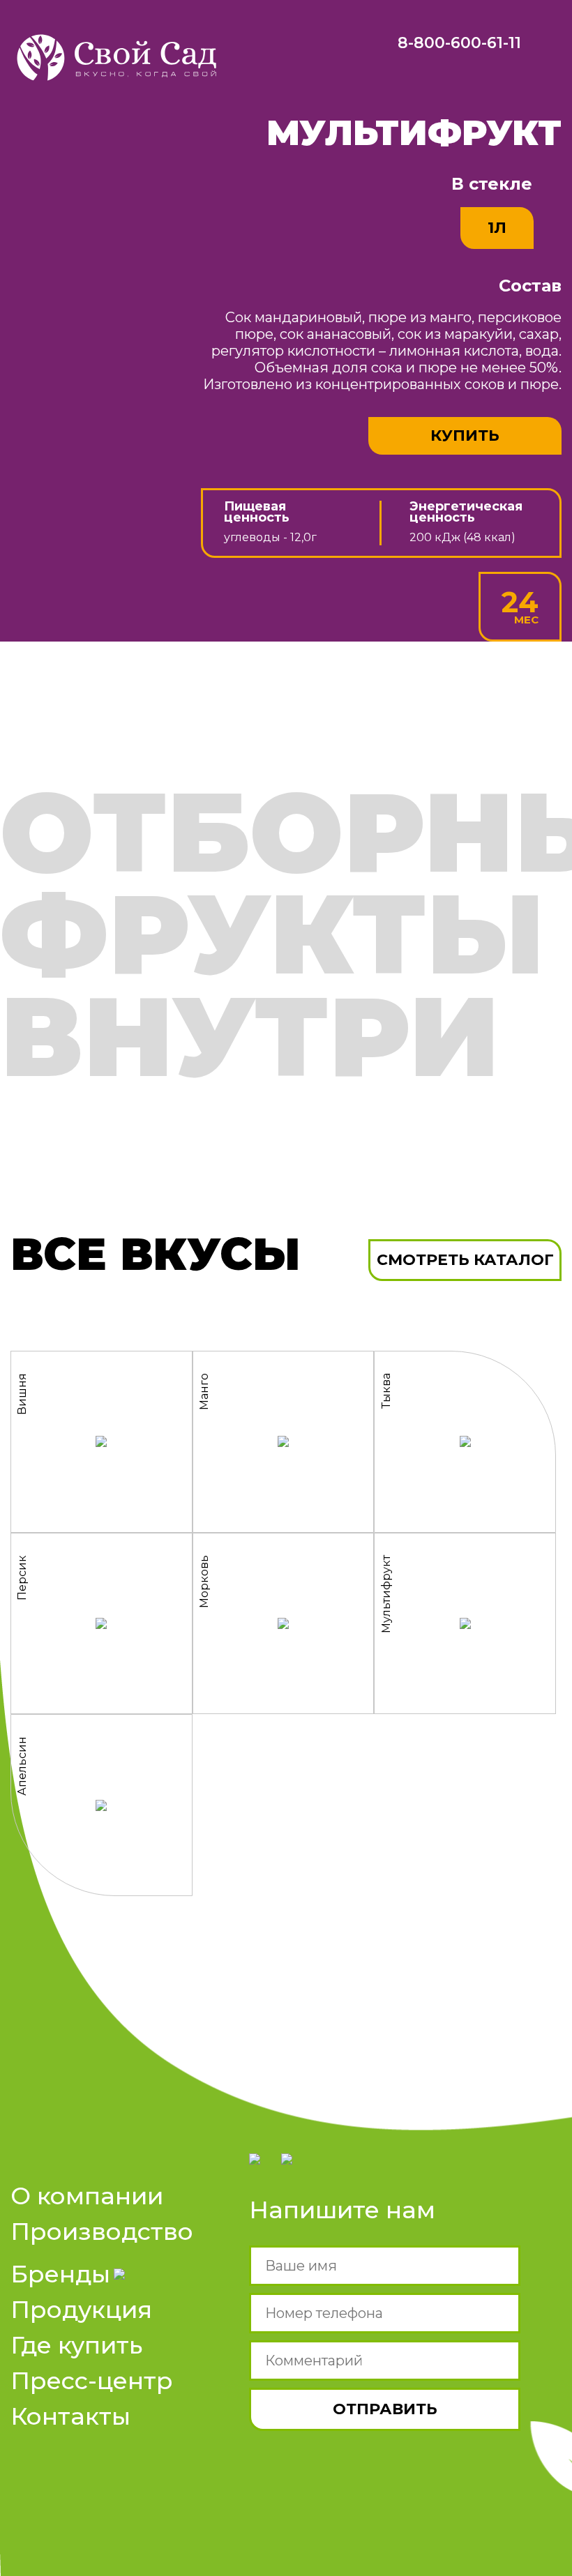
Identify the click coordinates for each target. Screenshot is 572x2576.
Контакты (70, 2417)
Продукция (81, 2310)
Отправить (385, 2409)
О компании (87, 2196)
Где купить (76, 2346)
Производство (102, 2232)
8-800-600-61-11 (459, 43)
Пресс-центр (92, 2381)
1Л (497, 228)
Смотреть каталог (465, 1260)
